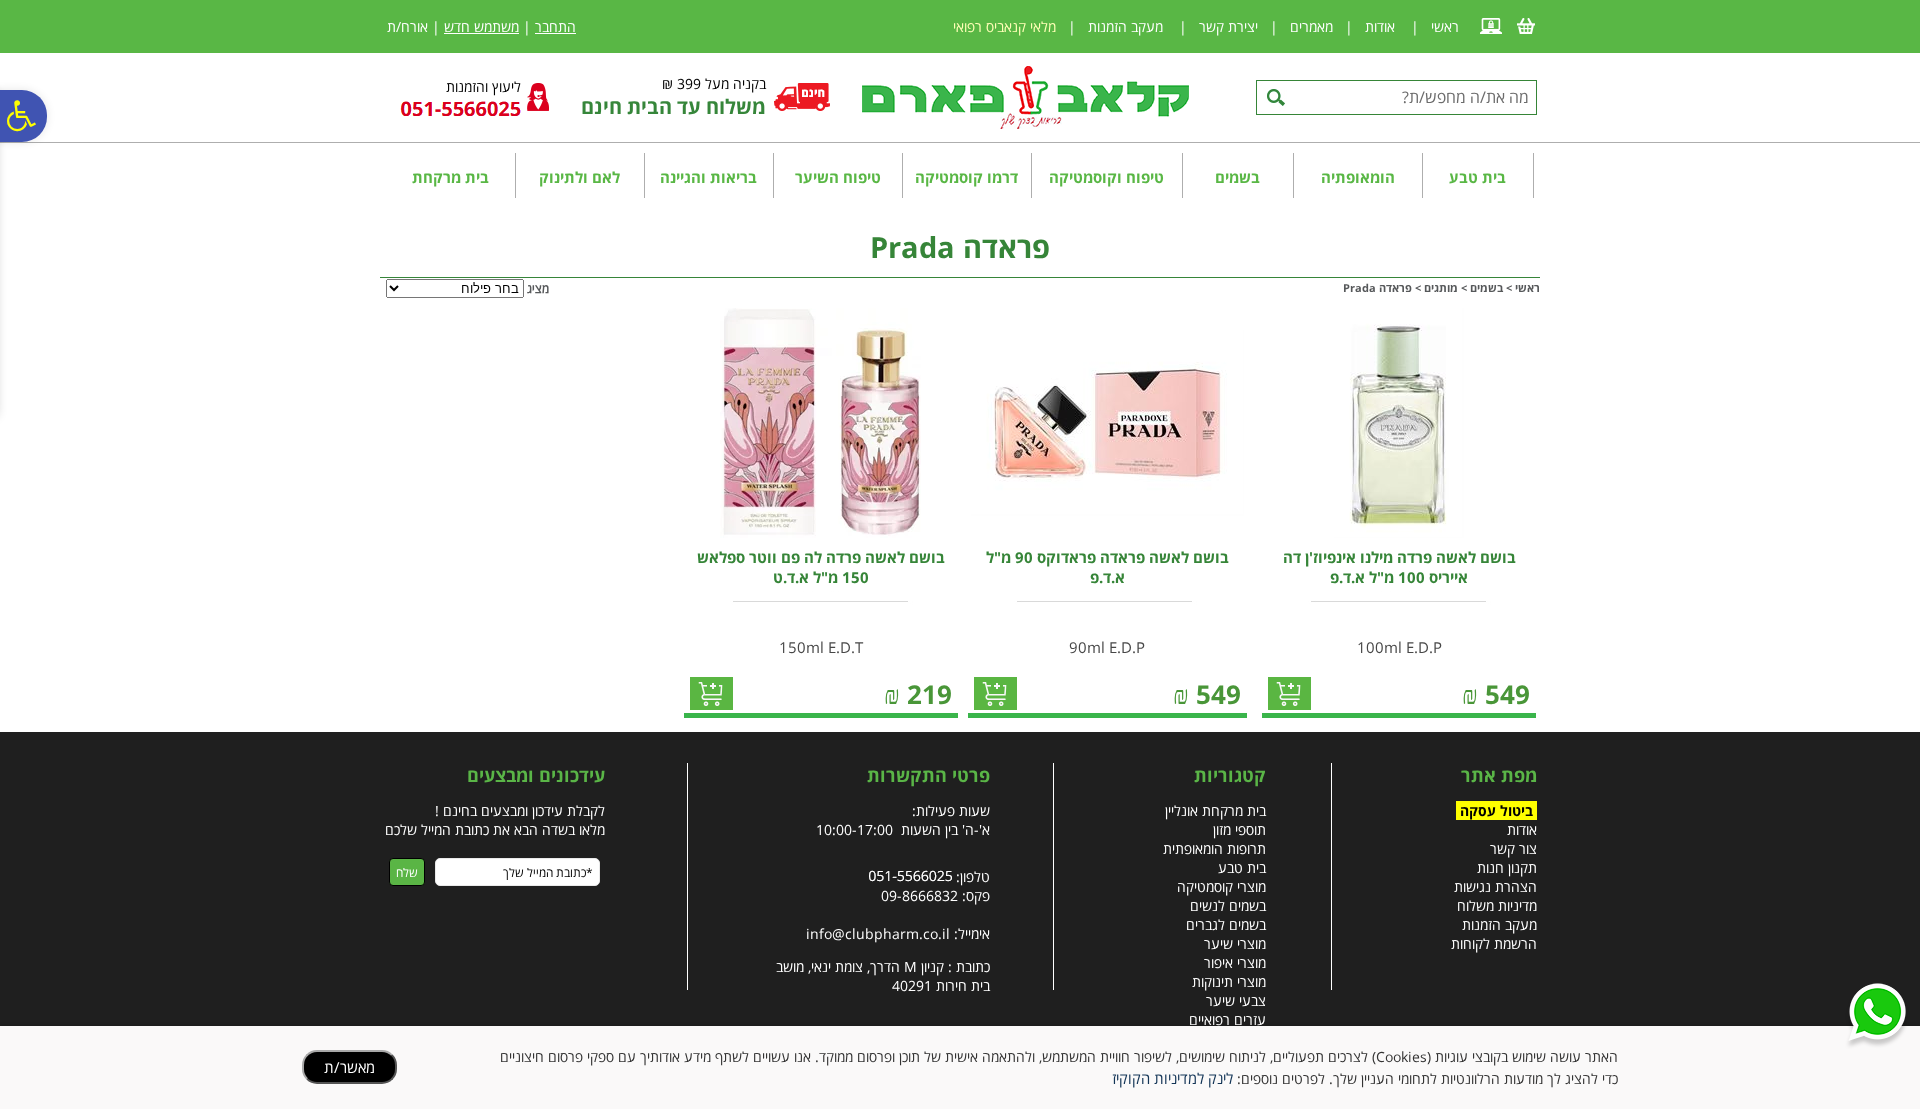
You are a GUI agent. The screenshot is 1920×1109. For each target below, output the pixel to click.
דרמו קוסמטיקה (966, 177)
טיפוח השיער (838, 177)
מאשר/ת (349, 1067)
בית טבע (1477, 177)
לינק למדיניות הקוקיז (1172, 1078)
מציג (538, 288)
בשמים (1237, 177)
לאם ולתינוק (579, 177)
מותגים (1441, 287)
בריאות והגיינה (708, 177)
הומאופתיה (1358, 177)
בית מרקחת (450, 177)
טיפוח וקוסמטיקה (1106, 177)
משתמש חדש (481, 26)
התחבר (555, 26)
